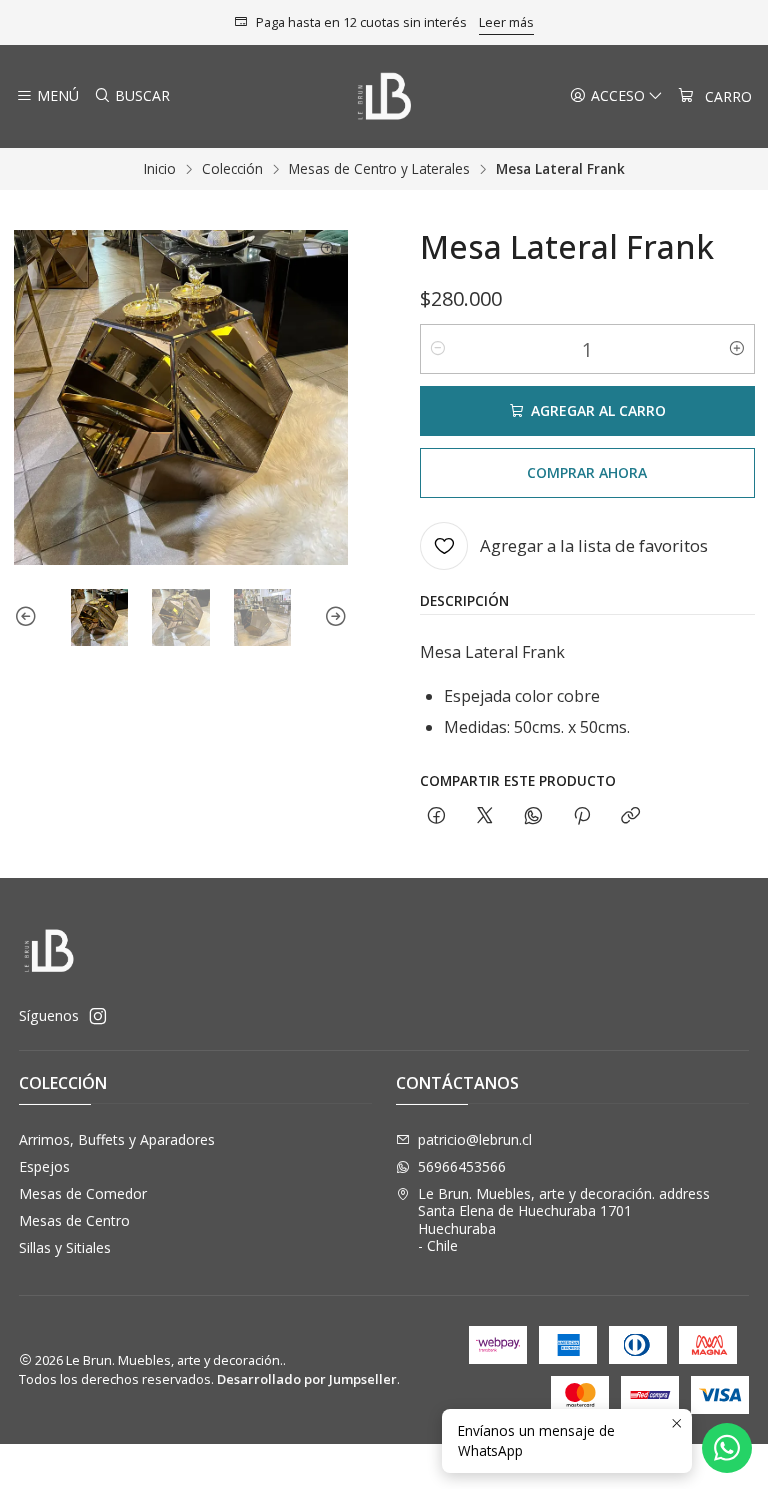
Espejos (44, 1166)
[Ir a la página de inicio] (384, 96)
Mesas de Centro (74, 1220)
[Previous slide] (29, 618)
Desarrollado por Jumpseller (307, 1379)
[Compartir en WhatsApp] (533, 816)
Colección (232, 169)
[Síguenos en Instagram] (98, 1016)
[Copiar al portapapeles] (630, 816)
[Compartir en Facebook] (436, 816)
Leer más (506, 22)
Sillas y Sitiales (65, 1247)
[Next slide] (333, 618)
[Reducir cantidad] (438, 349)
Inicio (160, 169)
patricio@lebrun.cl (475, 1139)
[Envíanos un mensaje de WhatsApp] (727, 1448)
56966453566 (462, 1166)
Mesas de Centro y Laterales (379, 169)
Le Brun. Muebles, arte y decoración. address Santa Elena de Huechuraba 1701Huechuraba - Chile (564, 1220)
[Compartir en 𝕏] (485, 816)
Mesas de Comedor (83, 1193)
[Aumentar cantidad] (737, 349)
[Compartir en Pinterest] (582, 816)
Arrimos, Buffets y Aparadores (117, 1139)
